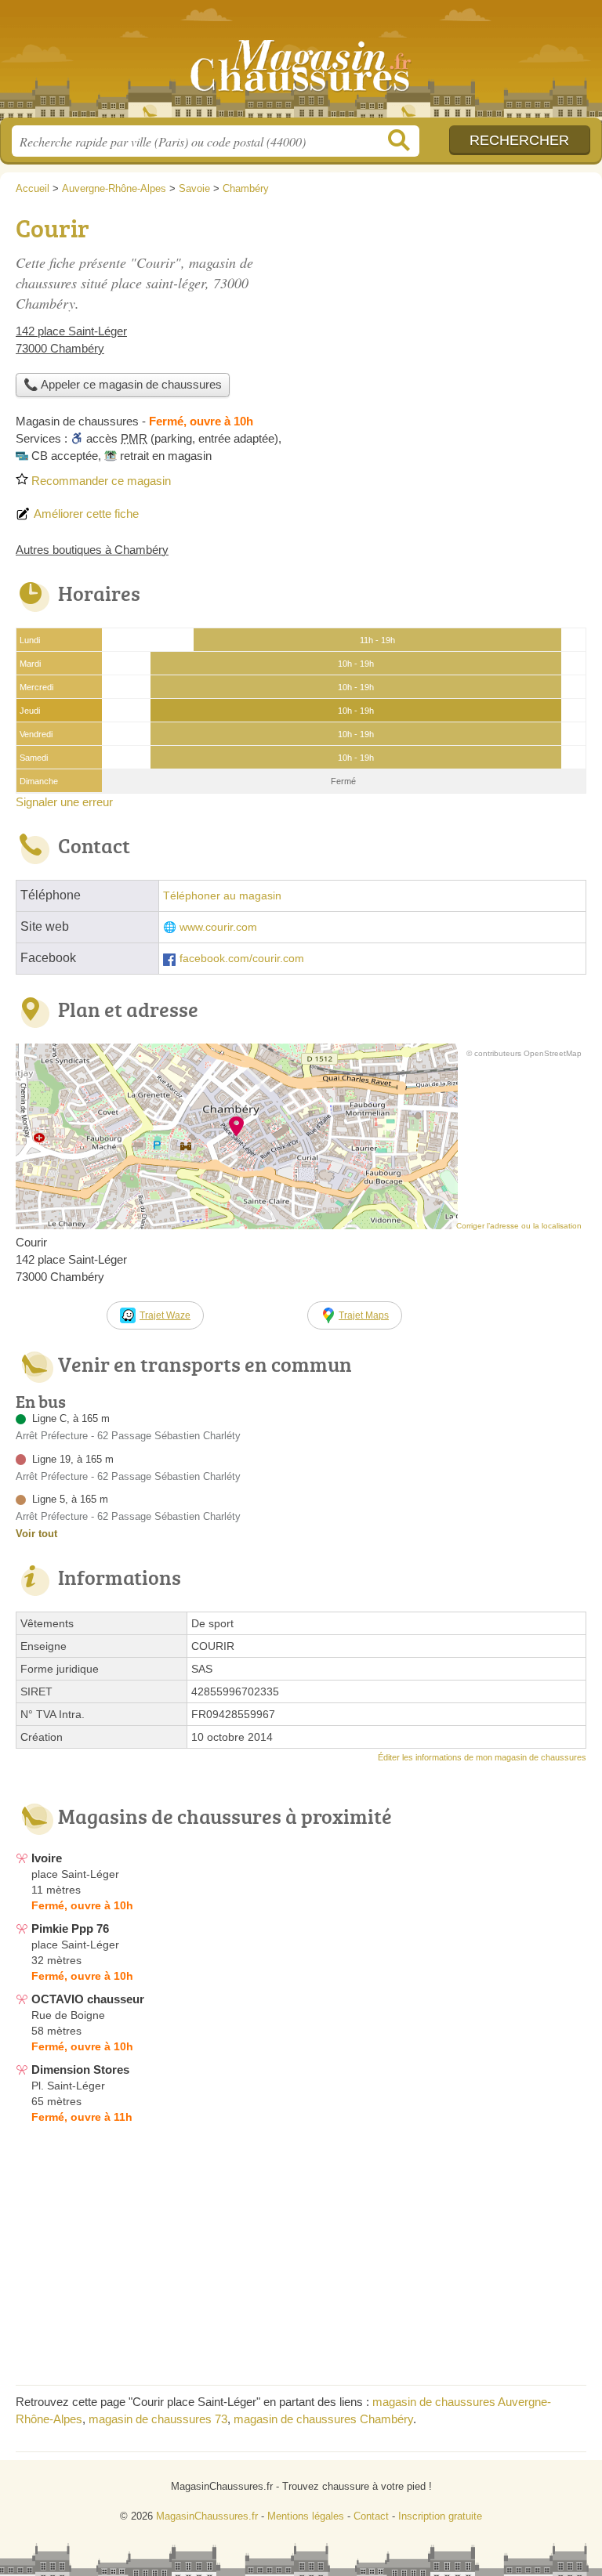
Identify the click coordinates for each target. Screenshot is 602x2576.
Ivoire (47, 1858)
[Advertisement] (455, 318)
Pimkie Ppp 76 (70, 1928)
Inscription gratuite (440, 2516)
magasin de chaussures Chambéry (323, 2419)
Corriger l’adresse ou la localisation (519, 1226)
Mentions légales (306, 2516)
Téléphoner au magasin (222, 896)
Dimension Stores (80, 2069)
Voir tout (36, 1534)
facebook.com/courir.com (242, 959)
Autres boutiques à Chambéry (92, 550)
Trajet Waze (165, 1315)
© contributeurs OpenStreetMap (524, 1053)
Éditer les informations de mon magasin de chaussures (482, 1757)
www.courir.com (218, 927)
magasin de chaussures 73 (158, 2419)
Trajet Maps (364, 1315)
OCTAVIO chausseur (88, 1999)
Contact (371, 2516)
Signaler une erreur (64, 802)
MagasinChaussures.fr (301, 65)
